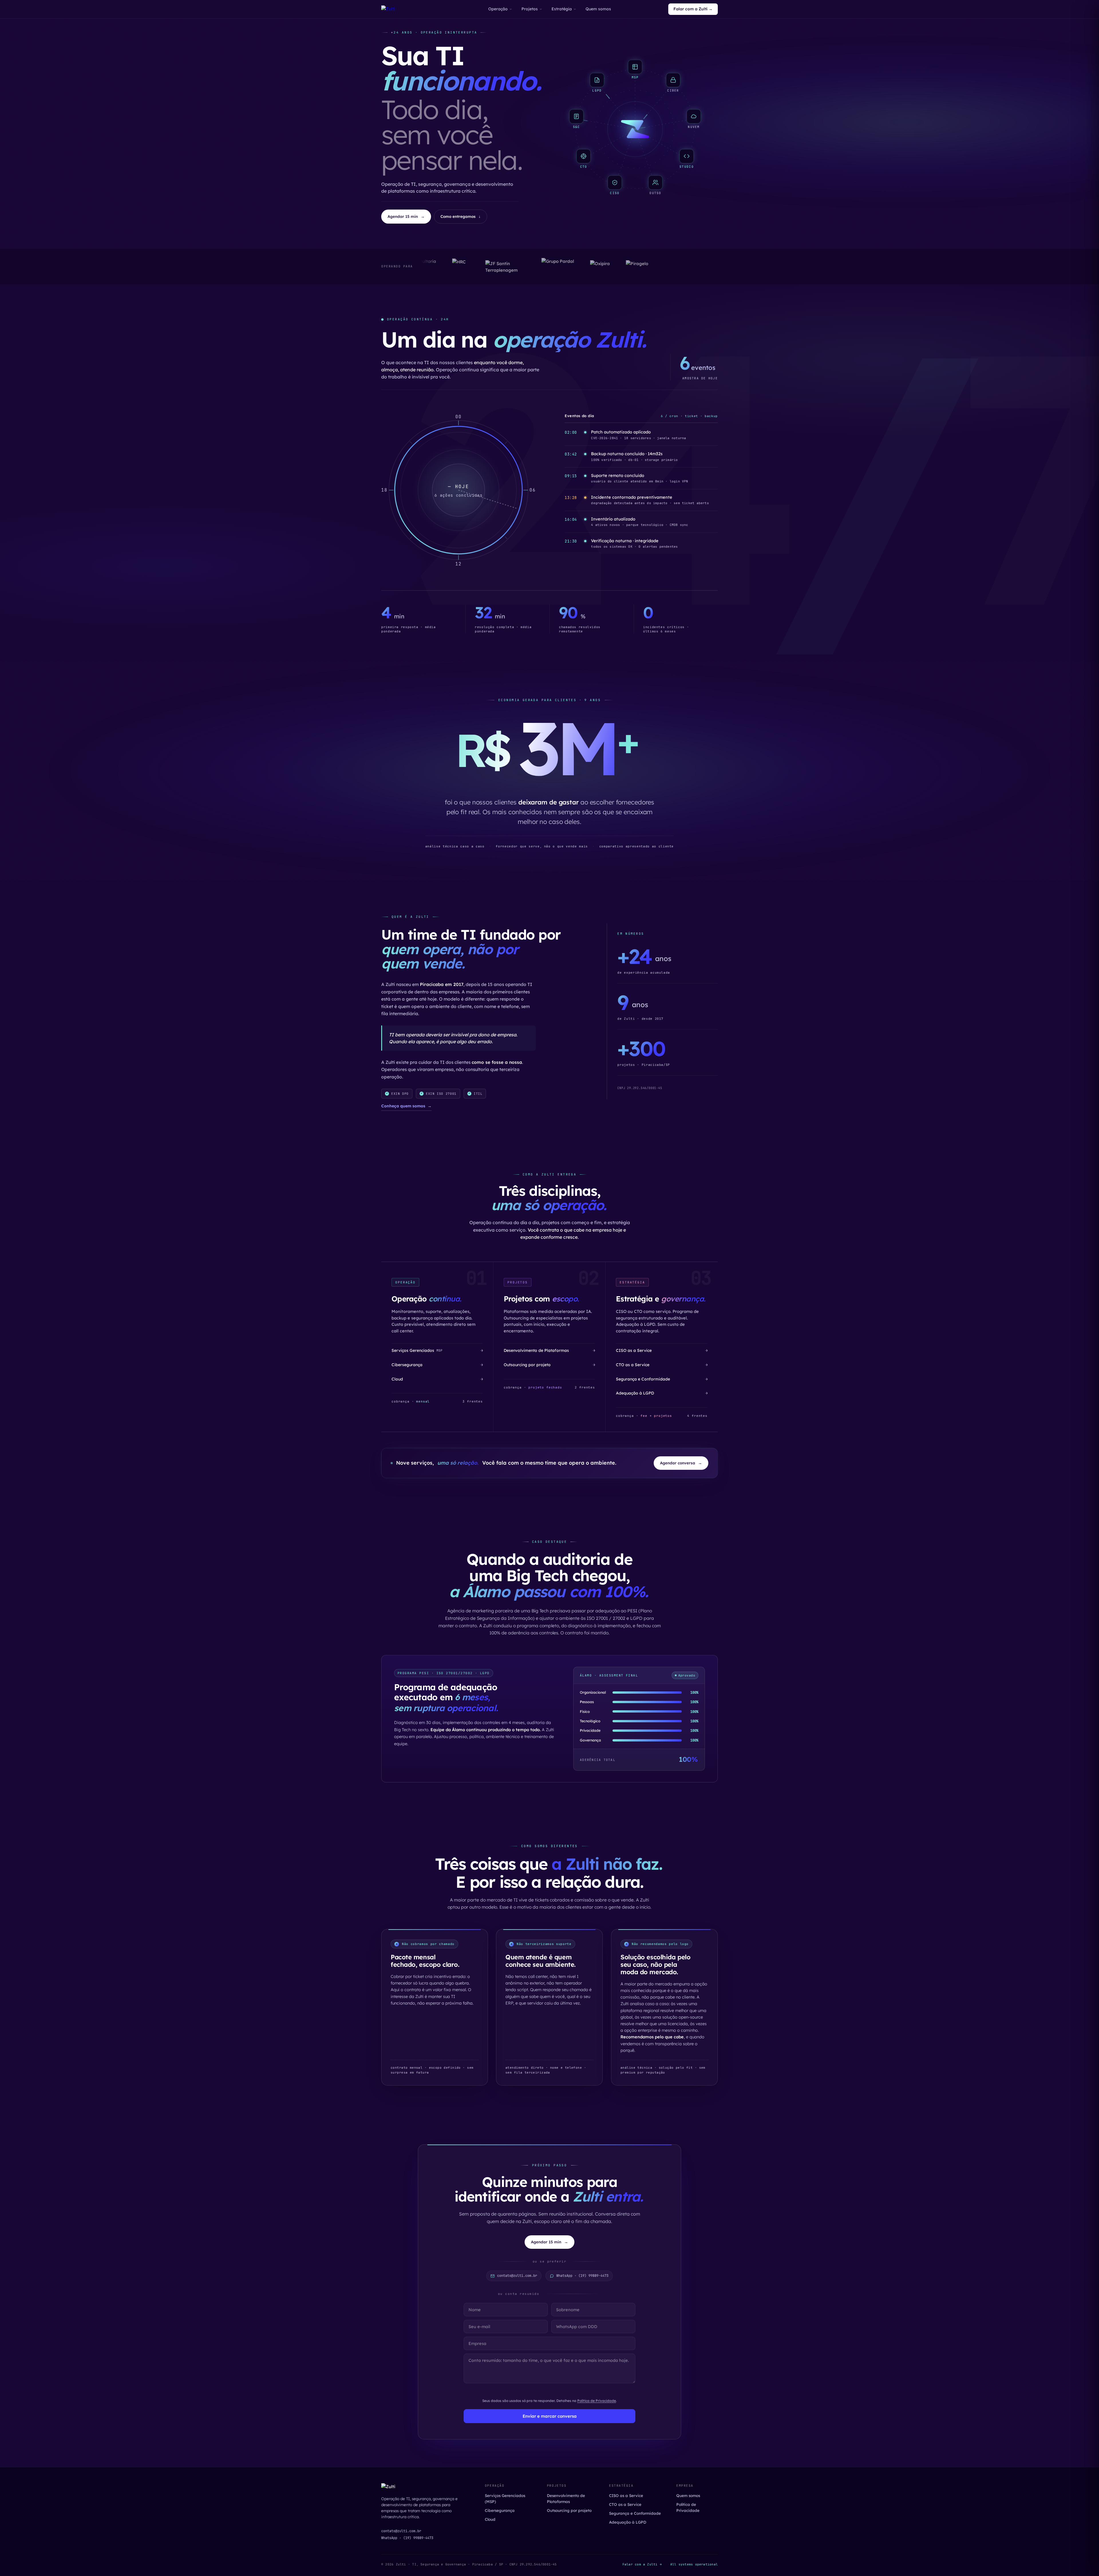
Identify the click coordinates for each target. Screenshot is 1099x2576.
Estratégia (562, 9)
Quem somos (598, 9)
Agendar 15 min (406, 216)
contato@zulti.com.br (401, 2531)
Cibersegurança (500, 2510)
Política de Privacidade (597, 2401)
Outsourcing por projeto (569, 2510)
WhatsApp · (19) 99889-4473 (407, 2538)
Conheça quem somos (406, 1106)
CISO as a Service (626, 2495)
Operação (498, 9)
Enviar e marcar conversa (550, 2416)
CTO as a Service (625, 2504)
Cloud (490, 2519)
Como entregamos (460, 216)
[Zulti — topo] (388, 9)
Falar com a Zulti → (693, 9)
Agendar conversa (681, 1463)
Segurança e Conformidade (635, 2513)
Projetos (530, 9)
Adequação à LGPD (628, 2522)
